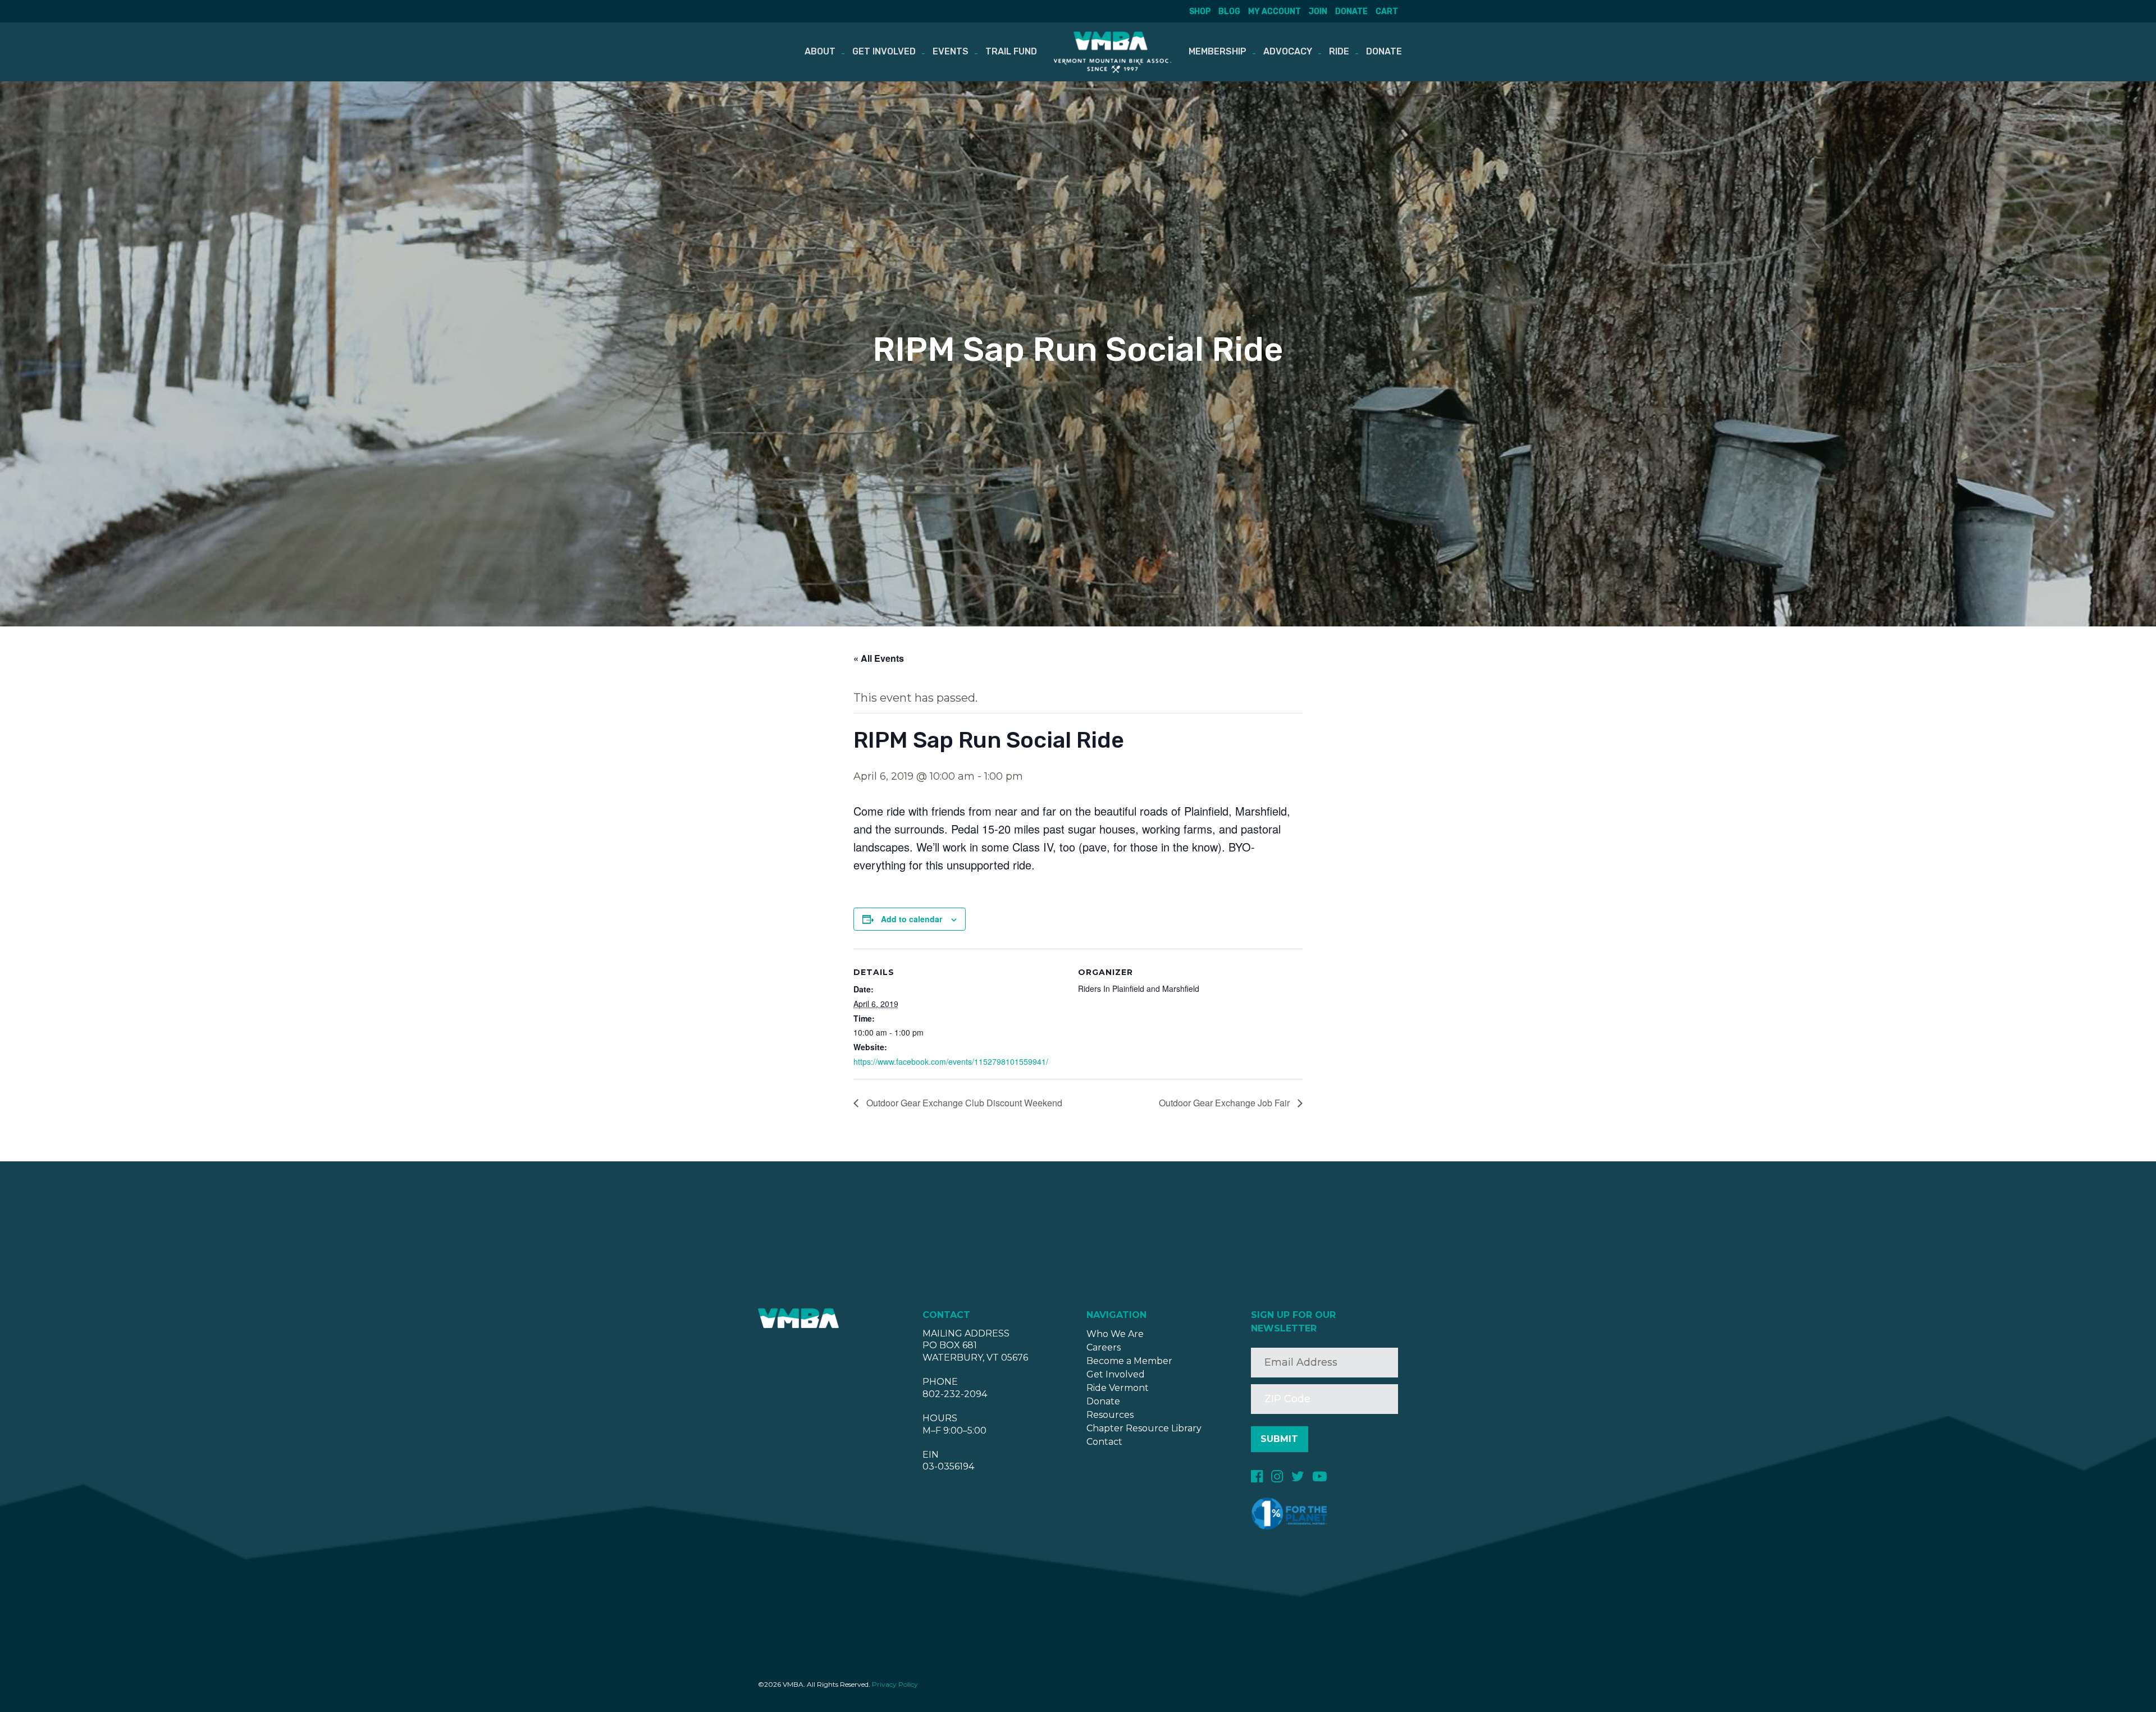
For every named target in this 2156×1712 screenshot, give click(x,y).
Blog (1229, 12)
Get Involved (884, 51)
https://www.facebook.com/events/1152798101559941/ (951, 1061)
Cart (1387, 12)
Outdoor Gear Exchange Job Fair (1225, 1103)
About (820, 51)
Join (1318, 12)
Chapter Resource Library (1144, 1428)
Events (951, 51)
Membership (1218, 51)
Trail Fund (1011, 51)
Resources (1110, 1415)
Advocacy (1288, 51)
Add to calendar (912, 919)
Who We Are (1115, 1334)
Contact (1104, 1442)
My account (1275, 12)
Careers (1104, 1347)
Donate (1351, 12)
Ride (1339, 51)
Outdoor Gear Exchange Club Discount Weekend (963, 1103)
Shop (1200, 12)
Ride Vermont (1118, 1388)
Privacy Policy (895, 1684)
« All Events (879, 658)
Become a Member (1129, 1361)
